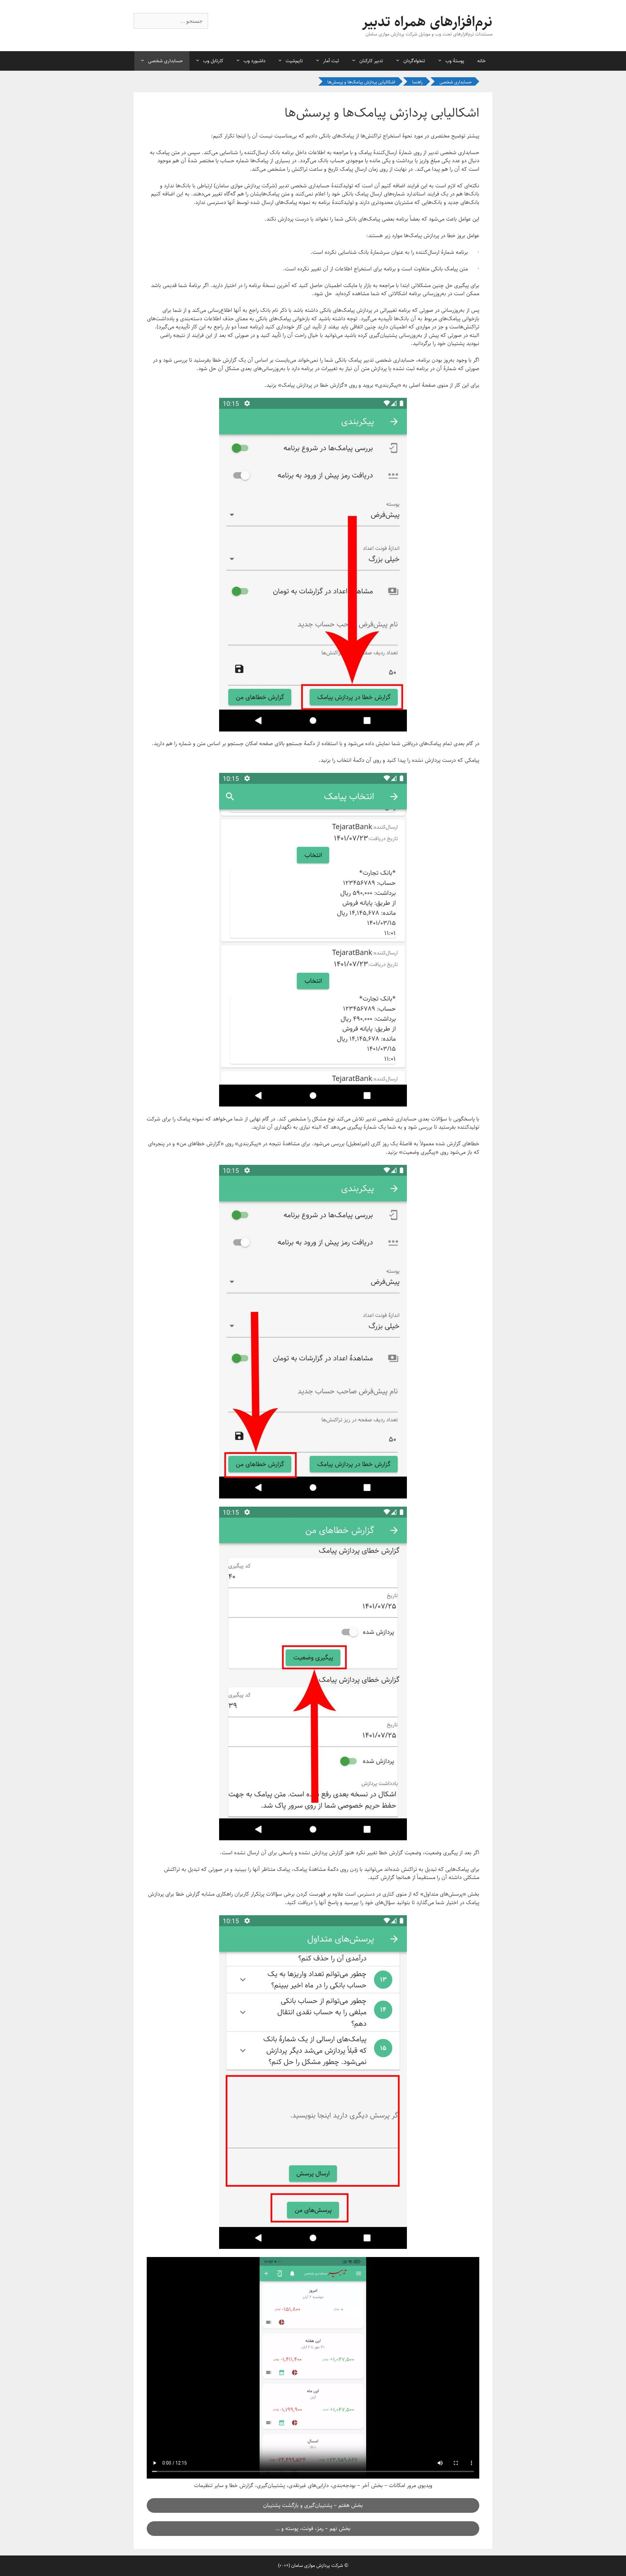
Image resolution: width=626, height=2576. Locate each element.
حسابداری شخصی (165, 61)
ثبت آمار (331, 61)
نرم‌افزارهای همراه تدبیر (427, 22)
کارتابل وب (213, 61)
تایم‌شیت (294, 61)
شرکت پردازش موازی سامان (317, 2565)
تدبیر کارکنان (371, 61)
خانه (482, 61)
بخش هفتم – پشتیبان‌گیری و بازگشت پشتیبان (313, 2505)
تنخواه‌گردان (414, 61)
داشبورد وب (254, 61)
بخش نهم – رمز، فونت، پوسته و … (313, 2528)
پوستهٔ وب (455, 61)
